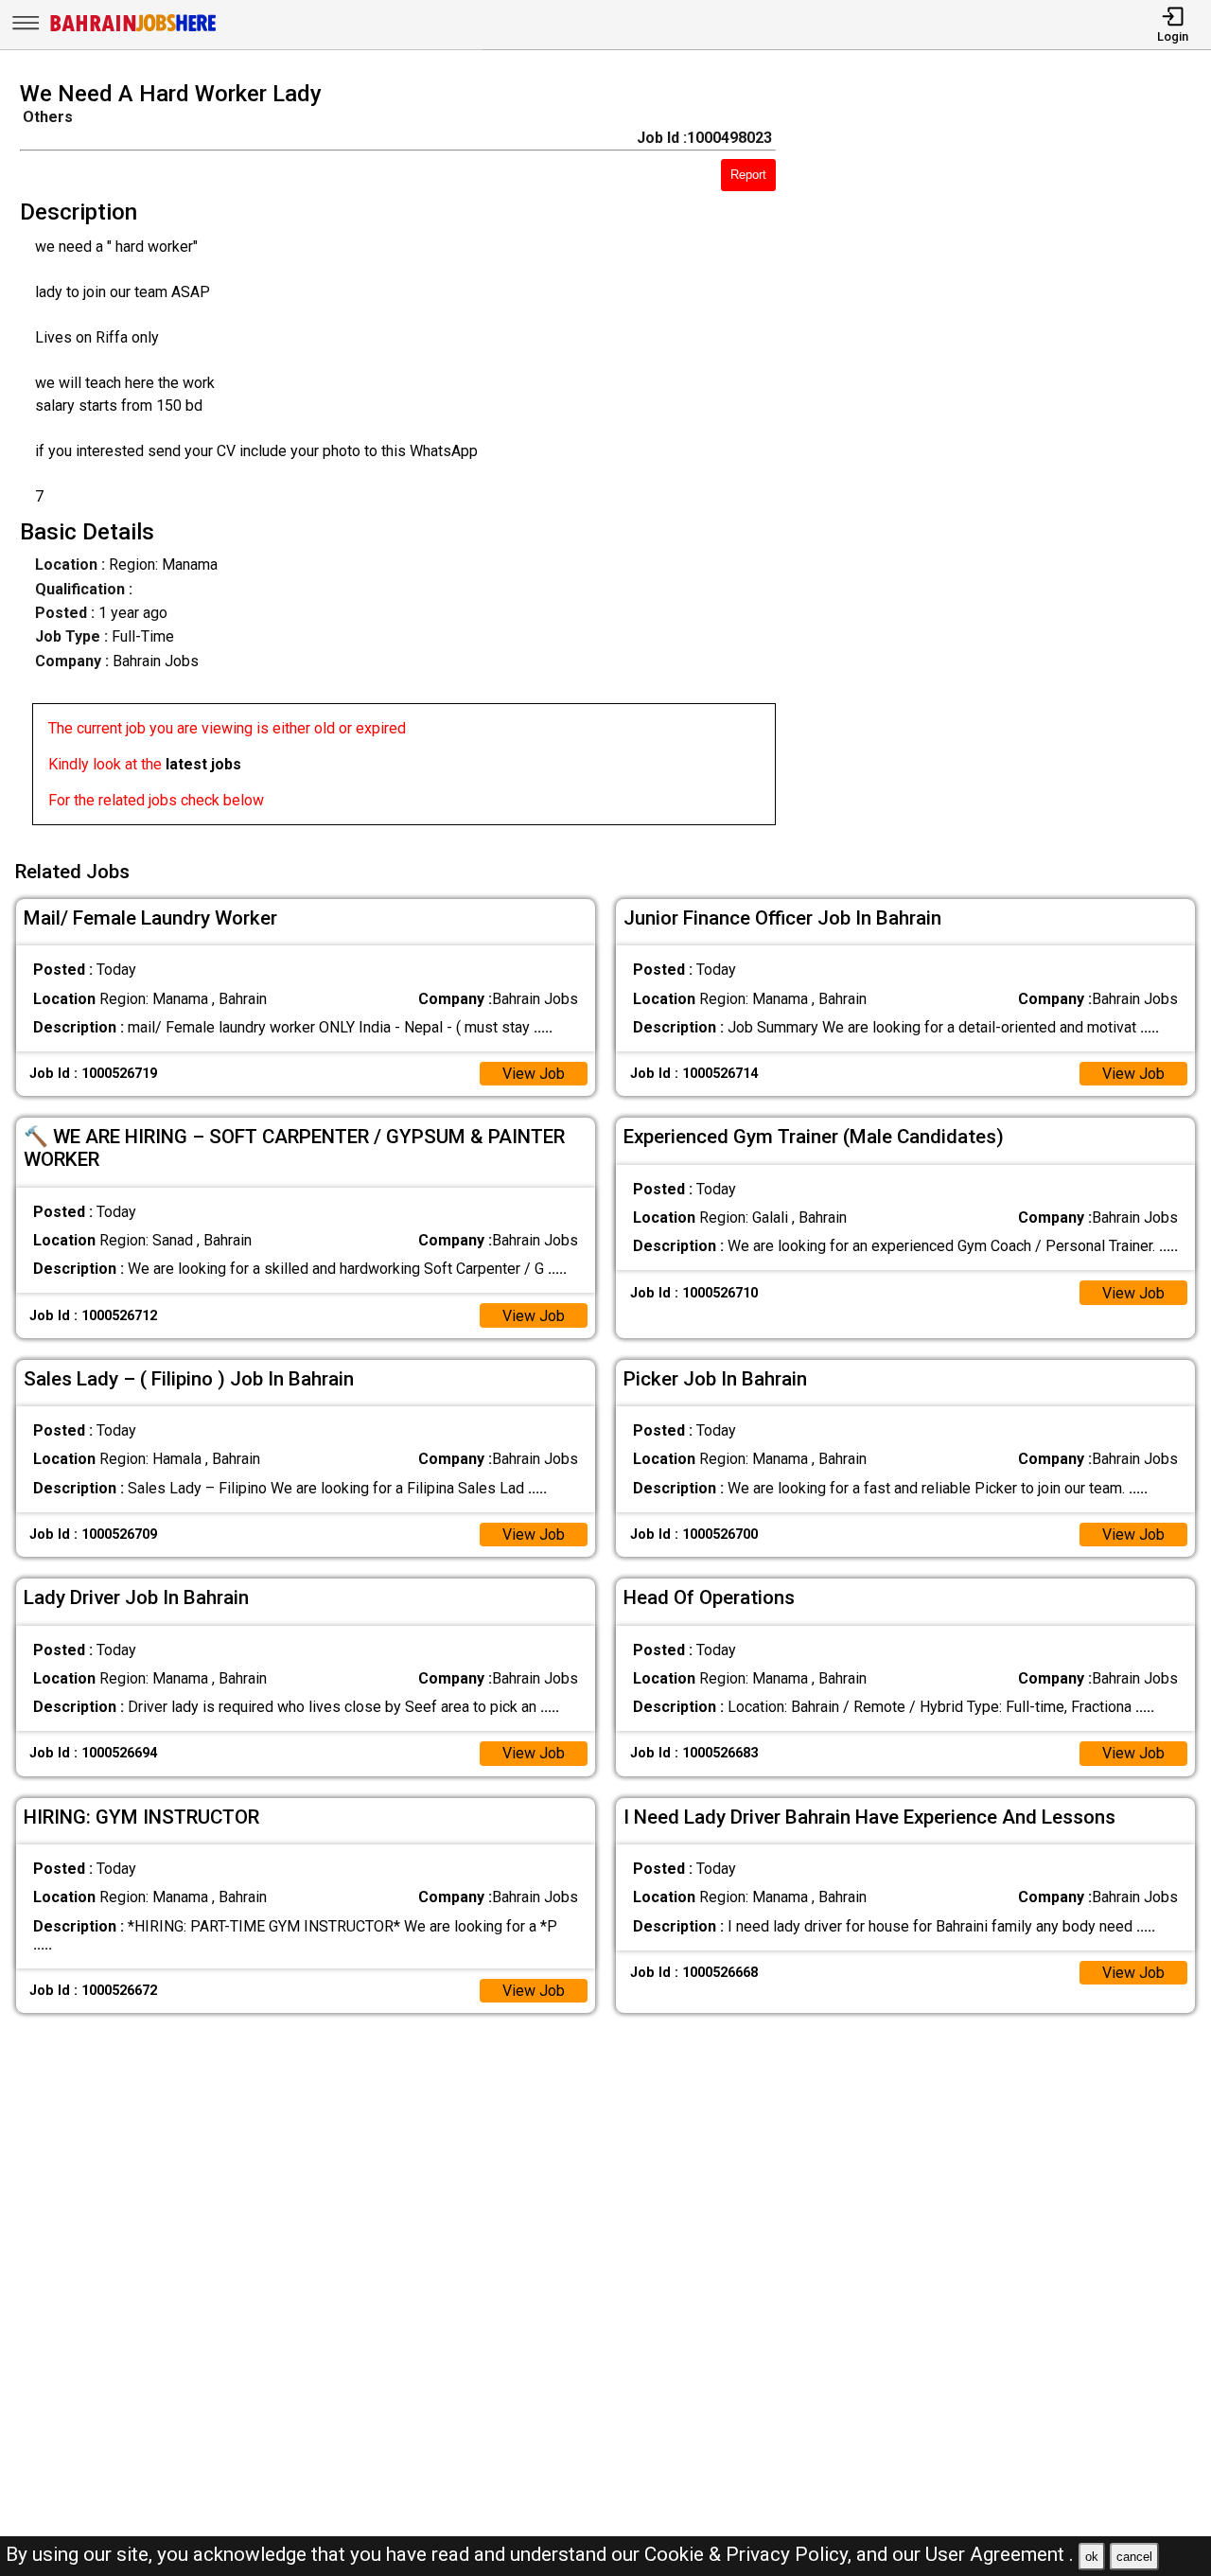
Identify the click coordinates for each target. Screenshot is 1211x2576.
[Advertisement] (1009, 459)
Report (748, 175)
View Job (534, 1074)
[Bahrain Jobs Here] (133, 30)
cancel (1134, 2557)
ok (1092, 2557)
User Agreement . (1000, 2554)
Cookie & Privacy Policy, (750, 2554)
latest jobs (203, 764)
